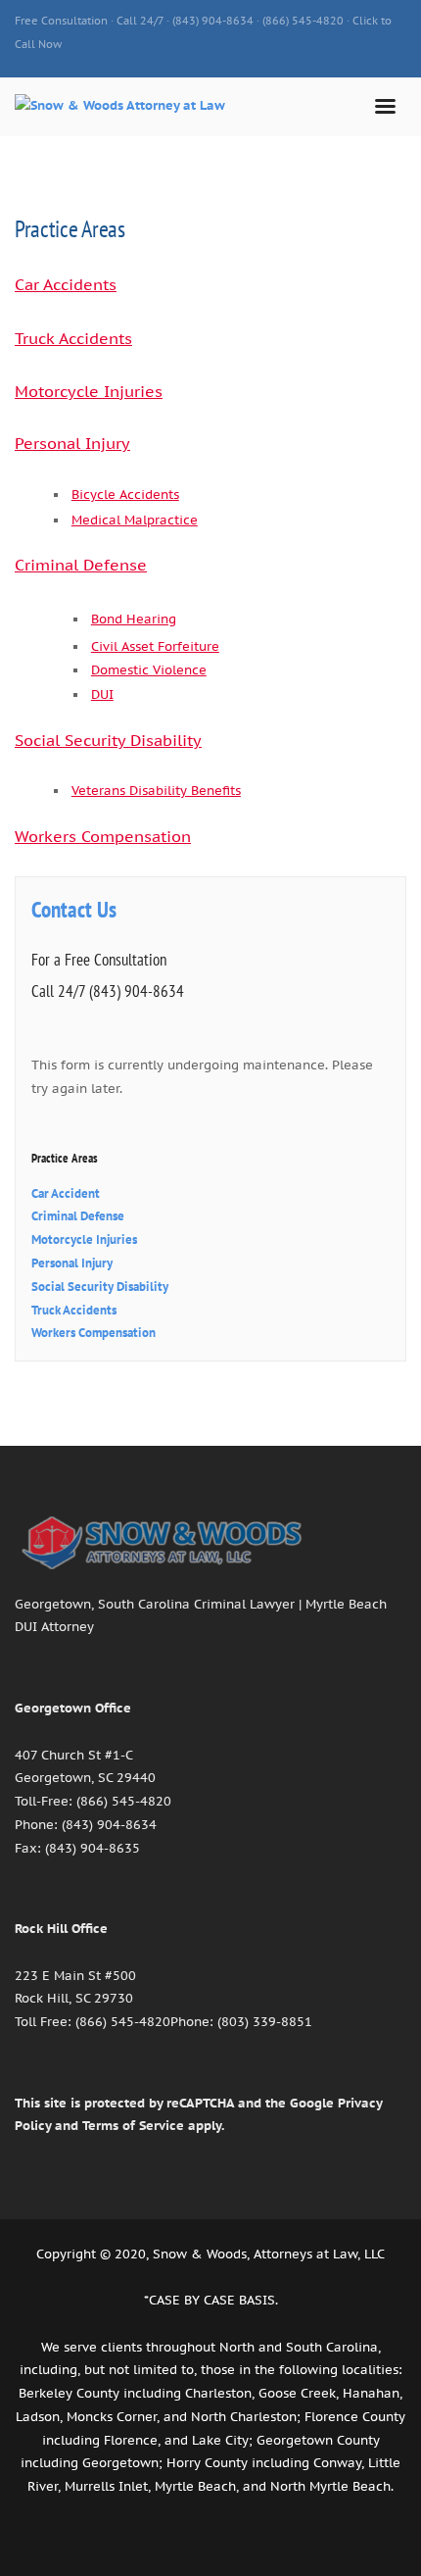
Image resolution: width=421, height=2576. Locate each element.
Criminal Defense (81, 565)
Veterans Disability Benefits (156, 790)
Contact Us (74, 909)
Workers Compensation (103, 836)
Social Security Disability (108, 740)
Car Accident (66, 1193)
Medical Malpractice (135, 520)
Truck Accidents (73, 338)
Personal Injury (72, 443)
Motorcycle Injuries (89, 391)
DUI (102, 694)
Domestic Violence (149, 669)
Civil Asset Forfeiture (155, 646)
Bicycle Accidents (125, 494)
